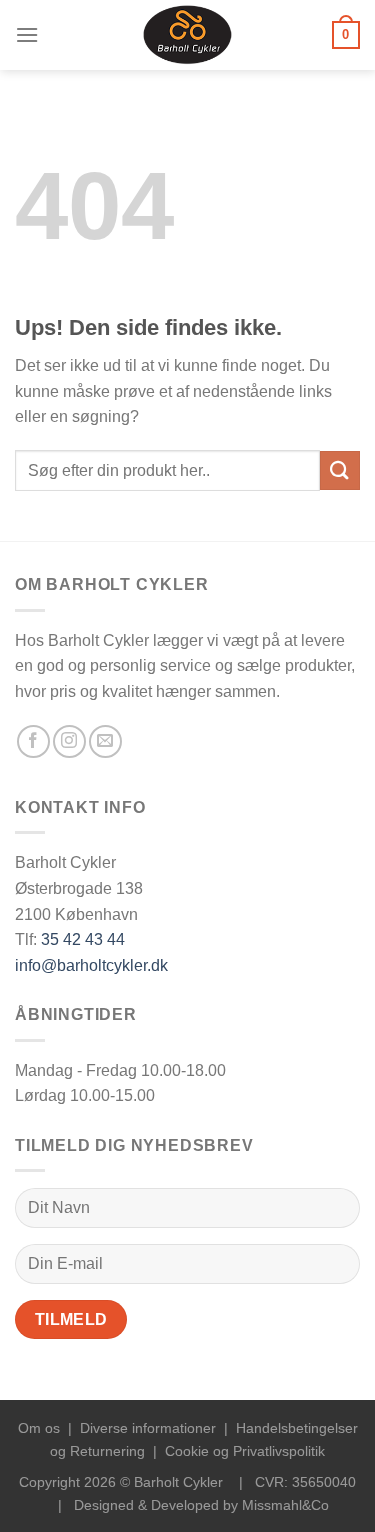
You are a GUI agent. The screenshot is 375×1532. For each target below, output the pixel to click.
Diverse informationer (148, 1428)
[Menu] (27, 34)
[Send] (340, 470)
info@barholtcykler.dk (91, 965)
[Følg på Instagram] (69, 741)
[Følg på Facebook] (33, 741)
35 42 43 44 (83, 939)
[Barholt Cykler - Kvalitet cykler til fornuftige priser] (187, 35)
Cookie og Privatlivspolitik (245, 1451)
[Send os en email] (105, 741)
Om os (39, 1428)
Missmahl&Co (285, 1505)
